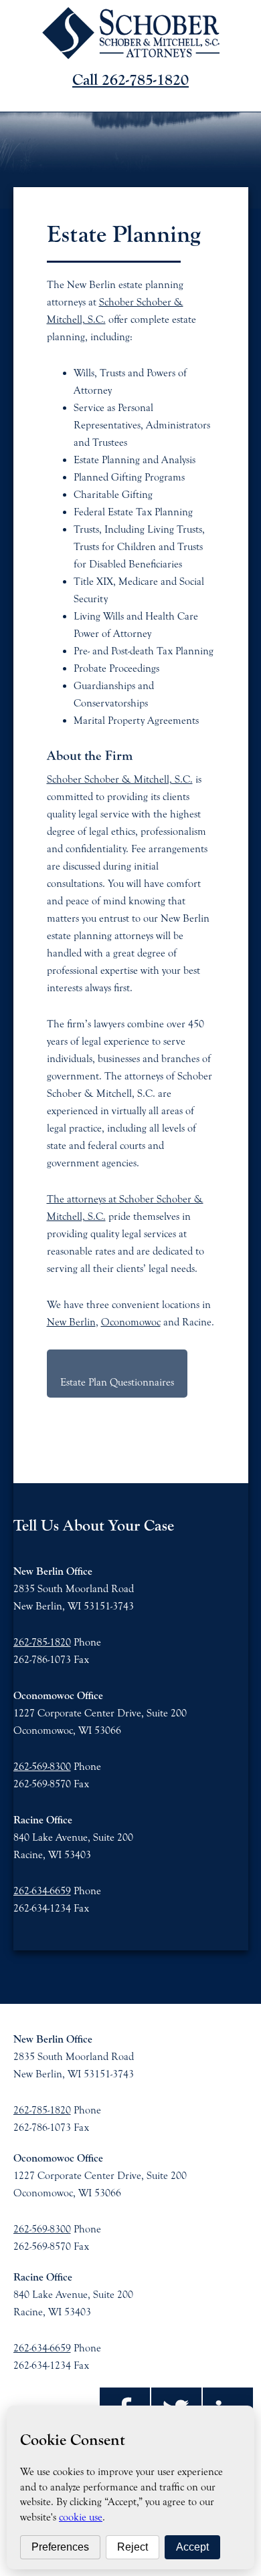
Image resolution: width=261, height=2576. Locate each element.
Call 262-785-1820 (130, 80)
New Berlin (71, 1322)
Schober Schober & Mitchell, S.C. (120, 779)
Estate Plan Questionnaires (117, 1382)
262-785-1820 (42, 1642)
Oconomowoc (131, 1322)
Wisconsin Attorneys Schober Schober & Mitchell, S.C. (131, 33)
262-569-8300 (42, 1767)
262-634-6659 (42, 1891)
